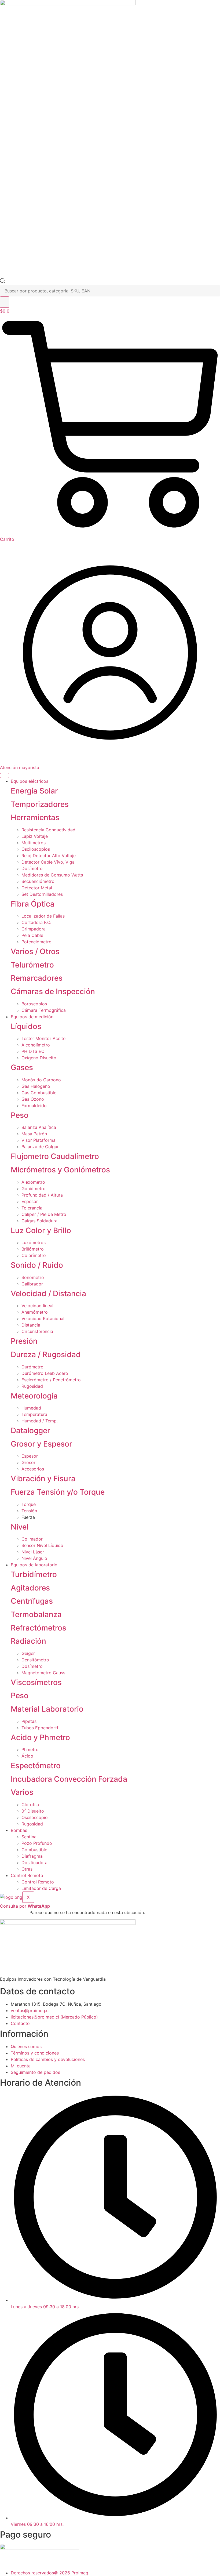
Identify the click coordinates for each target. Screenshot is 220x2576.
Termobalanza (36, 1614)
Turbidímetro (34, 1574)
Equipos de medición (32, 1017)
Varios (22, 1792)
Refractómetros (38, 1628)
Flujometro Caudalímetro (55, 1156)
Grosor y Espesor (41, 1444)
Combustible (34, 1850)
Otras (27, 1869)
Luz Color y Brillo (41, 1230)
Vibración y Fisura (43, 1479)
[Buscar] (5, 302)
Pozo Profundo (37, 1843)
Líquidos (26, 1026)
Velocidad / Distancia (48, 1294)
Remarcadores (37, 978)
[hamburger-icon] (5, 776)
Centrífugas (32, 1601)
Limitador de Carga (41, 1888)
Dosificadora (34, 1863)
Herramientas (35, 817)
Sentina (29, 1837)
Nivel (20, 1527)
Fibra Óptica (33, 904)
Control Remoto (27, 1875)
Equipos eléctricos (30, 781)
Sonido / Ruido (37, 1265)
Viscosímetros (36, 1682)
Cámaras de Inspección (53, 991)
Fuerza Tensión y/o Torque (58, 1492)
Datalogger (30, 1430)
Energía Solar (34, 791)
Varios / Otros (35, 951)
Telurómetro (32, 965)
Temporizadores (40, 804)
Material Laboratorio (47, 1709)
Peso (20, 1115)
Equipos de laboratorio (34, 1565)
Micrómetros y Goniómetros (60, 1170)
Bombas (19, 1830)
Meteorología (34, 1396)
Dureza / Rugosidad (46, 1354)
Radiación (28, 1641)
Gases (22, 1067)
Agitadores (30, 1588)
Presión (24, 1341)
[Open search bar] (3, 282)
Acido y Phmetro (40, 1737)
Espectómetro (36, 1766)
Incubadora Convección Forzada (69, 1779)
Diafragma (32, 1856)
